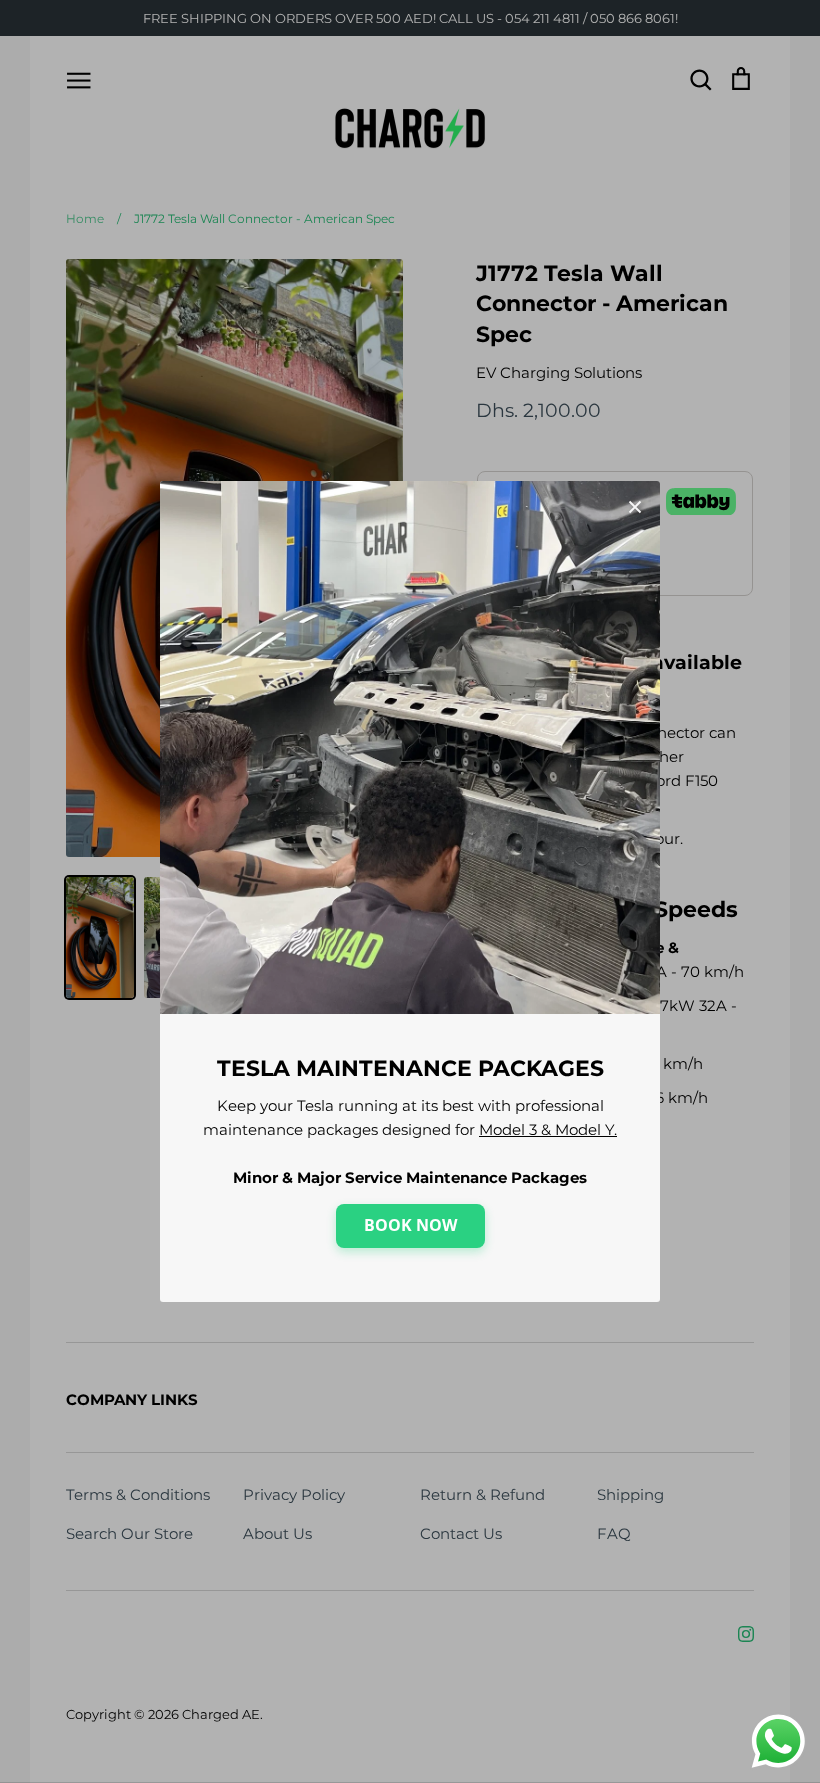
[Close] (635, 506)
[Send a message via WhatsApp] (778, 1741)
